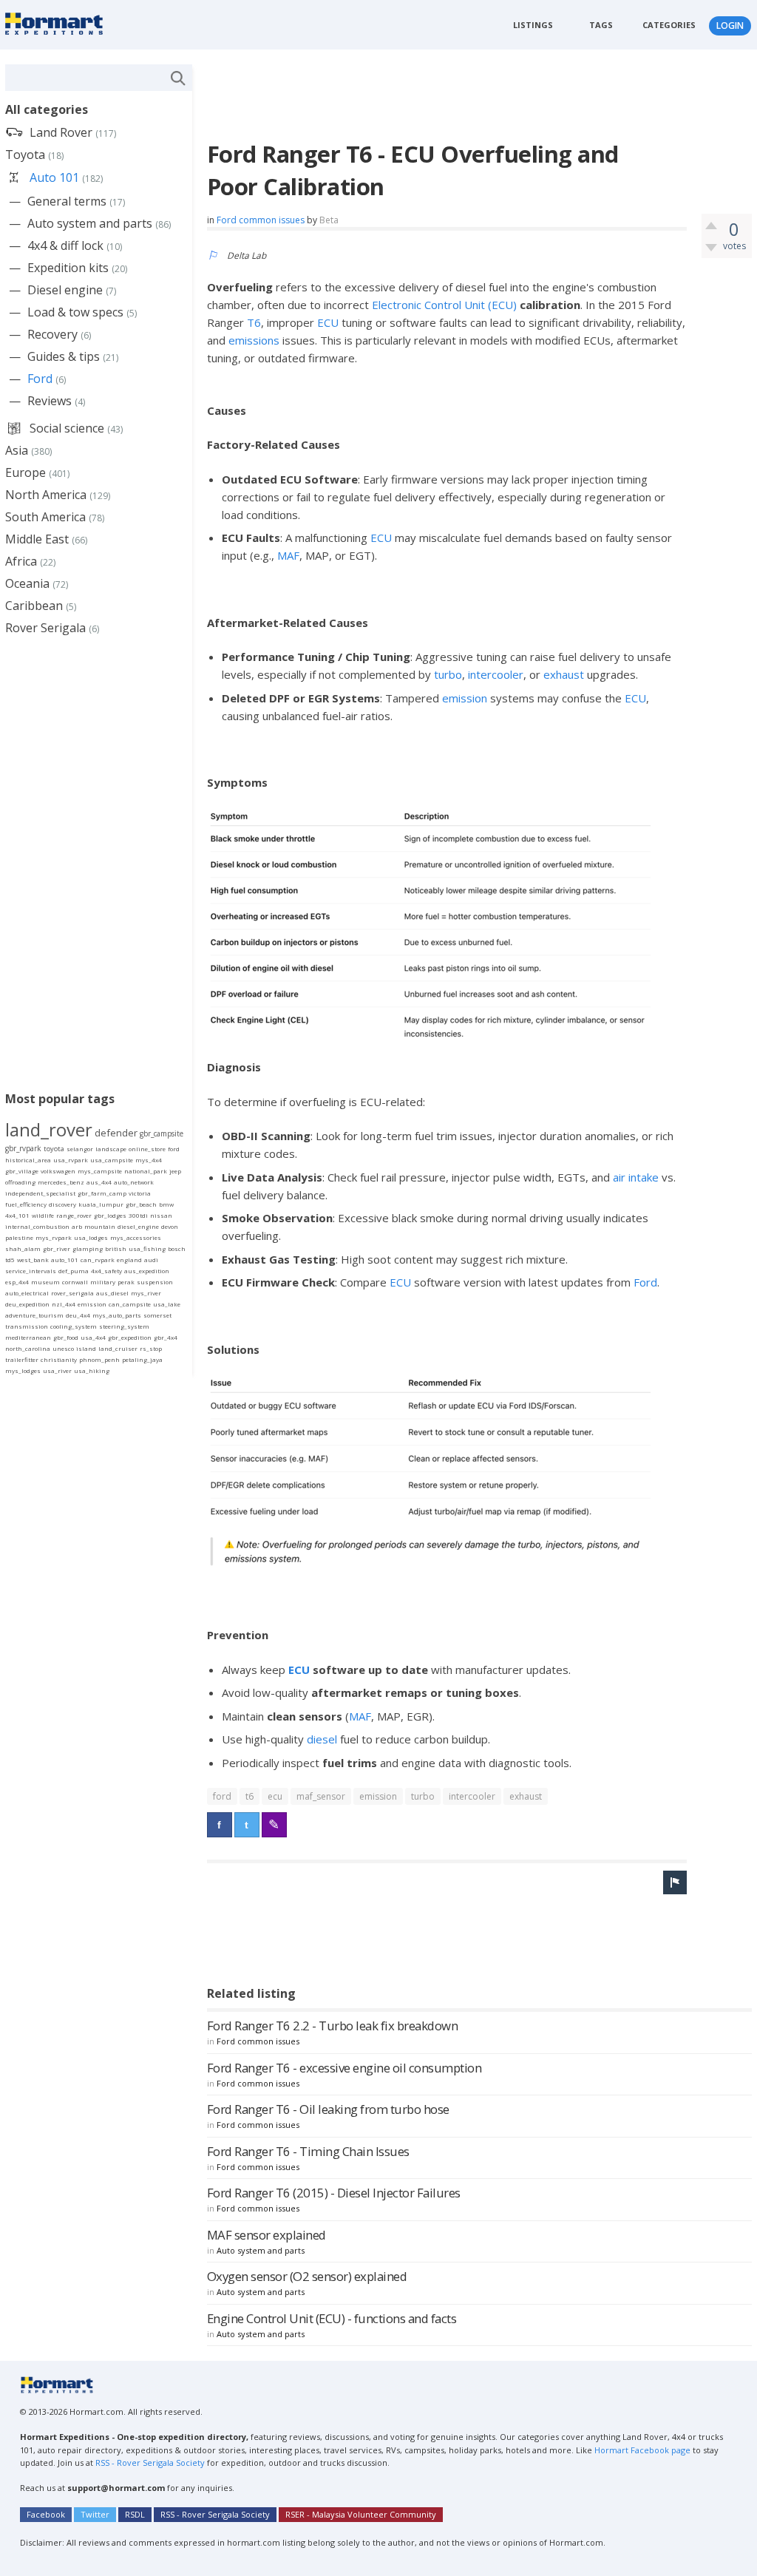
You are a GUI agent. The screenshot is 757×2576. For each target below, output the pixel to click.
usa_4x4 (93, 1337)
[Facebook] (220, 1825)
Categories (669, 25)
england (129, 1260)
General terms (67, 201)
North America (46, 495)
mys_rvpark (54, 1237)
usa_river (57, 1370)
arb (77, 1226)
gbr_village (22, 1171)
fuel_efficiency (26, 1204)
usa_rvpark (71, 1160)
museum (45, 1282)
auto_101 (65, 1260)
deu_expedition (27, 1304)
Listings (533, 25)
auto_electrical (27, 1293)
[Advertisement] (476, 98)
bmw (166, 1204)
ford (222, 1796)
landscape (111, 1149)
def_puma (74, 1271)
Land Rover (61, 132)
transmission (27, 1326)
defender (116, 1133)
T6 (254, 322)
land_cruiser (118, 1348)
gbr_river (57, 1248)
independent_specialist (40, 1193)
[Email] (274, 1825)
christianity (59, 1359)
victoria (140, 1193)
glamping (88, 1248)
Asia (17, 450)
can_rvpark (98, 1260)
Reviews (50, 401)
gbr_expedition (130, 1337)
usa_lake (167, 1304)
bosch (177, 1248)
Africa (21, 561)
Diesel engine (65, 290)
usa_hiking (92, 1370)
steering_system (124, 1326)
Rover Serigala (45, 628)
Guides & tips (64, 356)
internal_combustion (37, 1226)
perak (126, 1282)
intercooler (496, 674)
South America (45, 517)
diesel (322, 1739)
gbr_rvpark (23, 1148)
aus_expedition (147, 1271)
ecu (275, 1796)
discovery (62, 1204)
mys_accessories (136, 1237)
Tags (601, 25)
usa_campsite (112, 1160)
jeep (175, 1171)
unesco (63, 1348)
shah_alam (23, 1248)
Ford (645, 1282)
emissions (254, 340)
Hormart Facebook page (641, 2450)
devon (170, 1226)
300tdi (138, 1215)
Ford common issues (261, 220)
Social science (67, 428)
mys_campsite (100, 1171)
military (103, 1282)
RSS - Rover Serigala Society (150, 2463)
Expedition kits (68, 268)
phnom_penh (99, 1359)
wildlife (43, 1215)
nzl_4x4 (64, 1304)
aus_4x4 (99, 1182)
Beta (329, 220)
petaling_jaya (142, 1359)
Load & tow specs (75, 312)
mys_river (146, 1293)
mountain (100, 1226)
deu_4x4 (78, 1315)
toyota (54, 1149)
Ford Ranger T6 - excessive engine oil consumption (344, 2068)
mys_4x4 (149, 1160)
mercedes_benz (61, 1182)
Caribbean (34, 606)
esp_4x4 (17, 1282)
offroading (20, 1182)
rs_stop (151, 1348)
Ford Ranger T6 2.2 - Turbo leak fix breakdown (333, 2026)
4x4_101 (17, 1215)
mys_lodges (23, 1370)
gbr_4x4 (166, 1337)
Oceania (27, 583)
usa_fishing (147, 1248)
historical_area (28, 1160)
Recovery (52, 334)
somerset (157, 1315)
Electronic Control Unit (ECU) (444, 305)
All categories (47, 109)
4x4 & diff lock (65, 245)
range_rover (74, 1215)
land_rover (49, 1129)
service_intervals (31, 1271)
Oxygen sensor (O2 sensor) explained (307, 2276)
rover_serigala (72, 1293)
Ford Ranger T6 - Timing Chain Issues (308, 2151)
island (86, 1348)
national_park (146, 1171)
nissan (161, 1215)
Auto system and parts (261, 2250)
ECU (328, 322)
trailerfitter (22, 1359)
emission (465, 698)
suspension (155, 1282)
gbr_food (66, 1337)
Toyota (25, 155)
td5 (10, 1260)
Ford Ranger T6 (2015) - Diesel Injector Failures (334, 2193)
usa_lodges (91, 1237)
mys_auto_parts (117, 1315)
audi (151, 1260)
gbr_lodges (110, 1215)
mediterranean (28, 1337)
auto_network (134, 1182)
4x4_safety (106, 1271)
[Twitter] (247, 1825)
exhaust (564, 674)
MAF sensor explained (267, 2235)
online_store (147, 1149)
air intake (636, 1177)
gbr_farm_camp (102, 1193)
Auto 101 (54, 177)
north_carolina (28, 1348)
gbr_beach (141, 1204)
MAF (288, 555)
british (116, 1248)
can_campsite (130, 1304)
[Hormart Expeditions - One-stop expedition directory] (59, 23)
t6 (249, 1796)
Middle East (37, 539)
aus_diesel (112, 1293)
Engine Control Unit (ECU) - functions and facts (332, 2318)
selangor (80, 1149)
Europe (26, 472)
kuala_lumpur (101, 1204)
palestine (19, 1237)
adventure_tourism (34, 1315)
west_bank (33, 1260)
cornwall (75, 1282)
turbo (448, 674)
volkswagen (58, 1171)
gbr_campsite (162, 1133)
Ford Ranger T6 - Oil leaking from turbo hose (328, 2109)
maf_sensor (321, 1796)
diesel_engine (138, 1226)
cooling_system (74, 1326)
